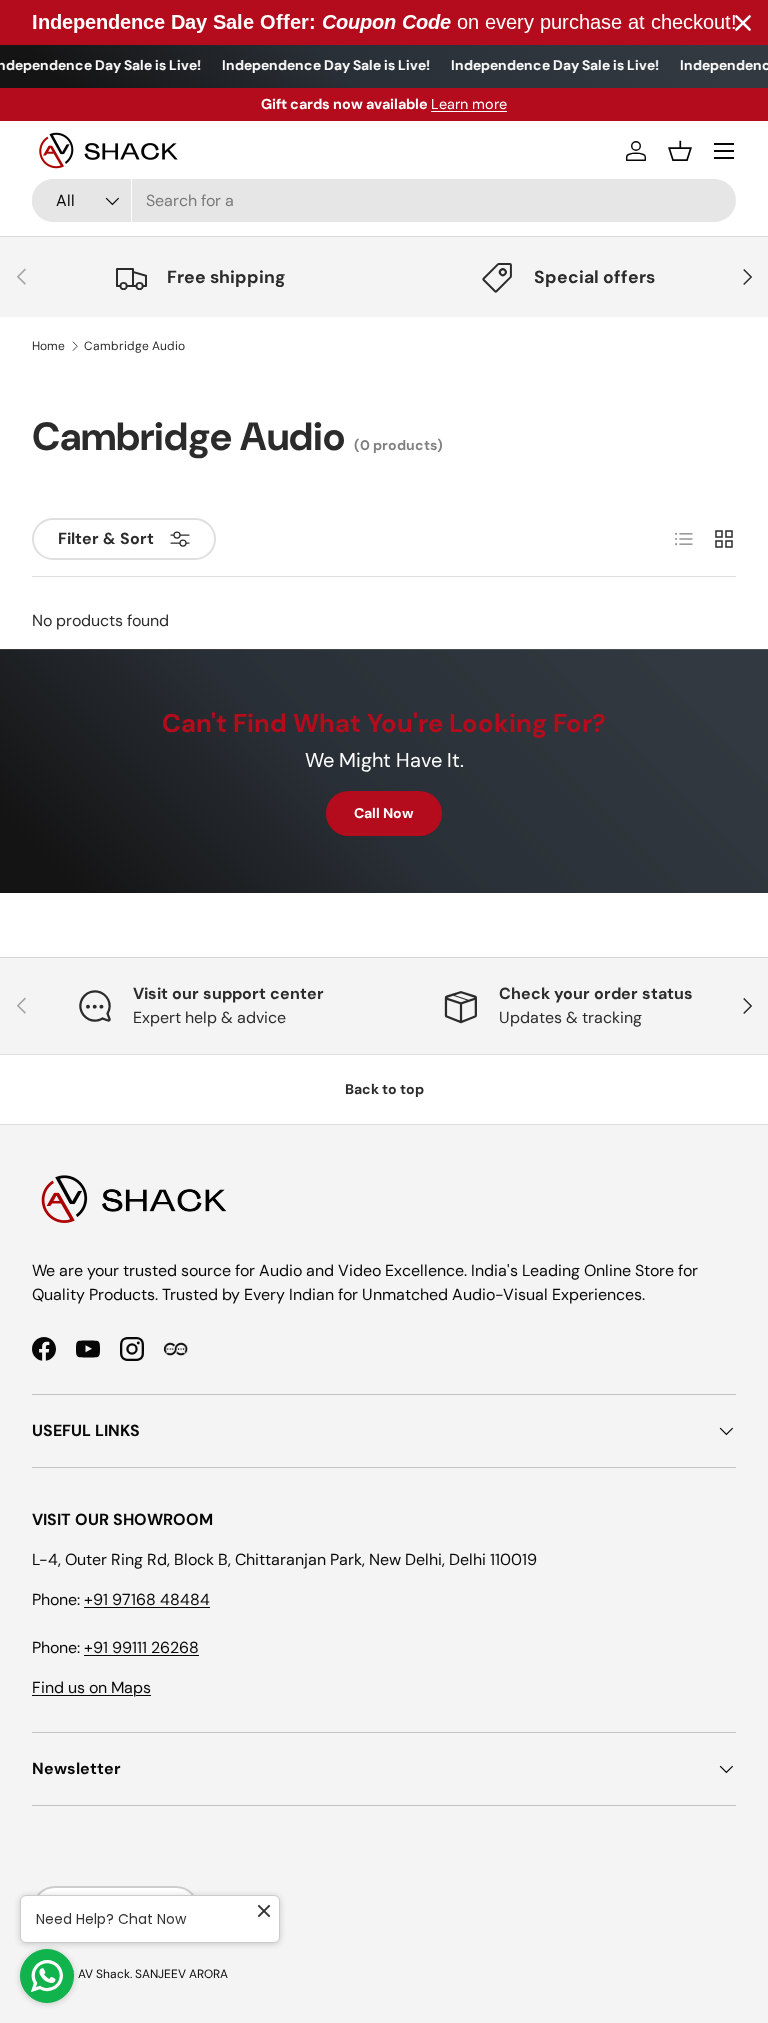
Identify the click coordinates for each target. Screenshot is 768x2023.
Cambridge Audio (134, 346)
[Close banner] (743, 23)
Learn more (469, 104)
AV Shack (104, 1974)
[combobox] (384, 200)
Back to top (384, 1089)
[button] (680, 151)
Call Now (384, 813)
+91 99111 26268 (141, 1647)
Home (48, 346)
